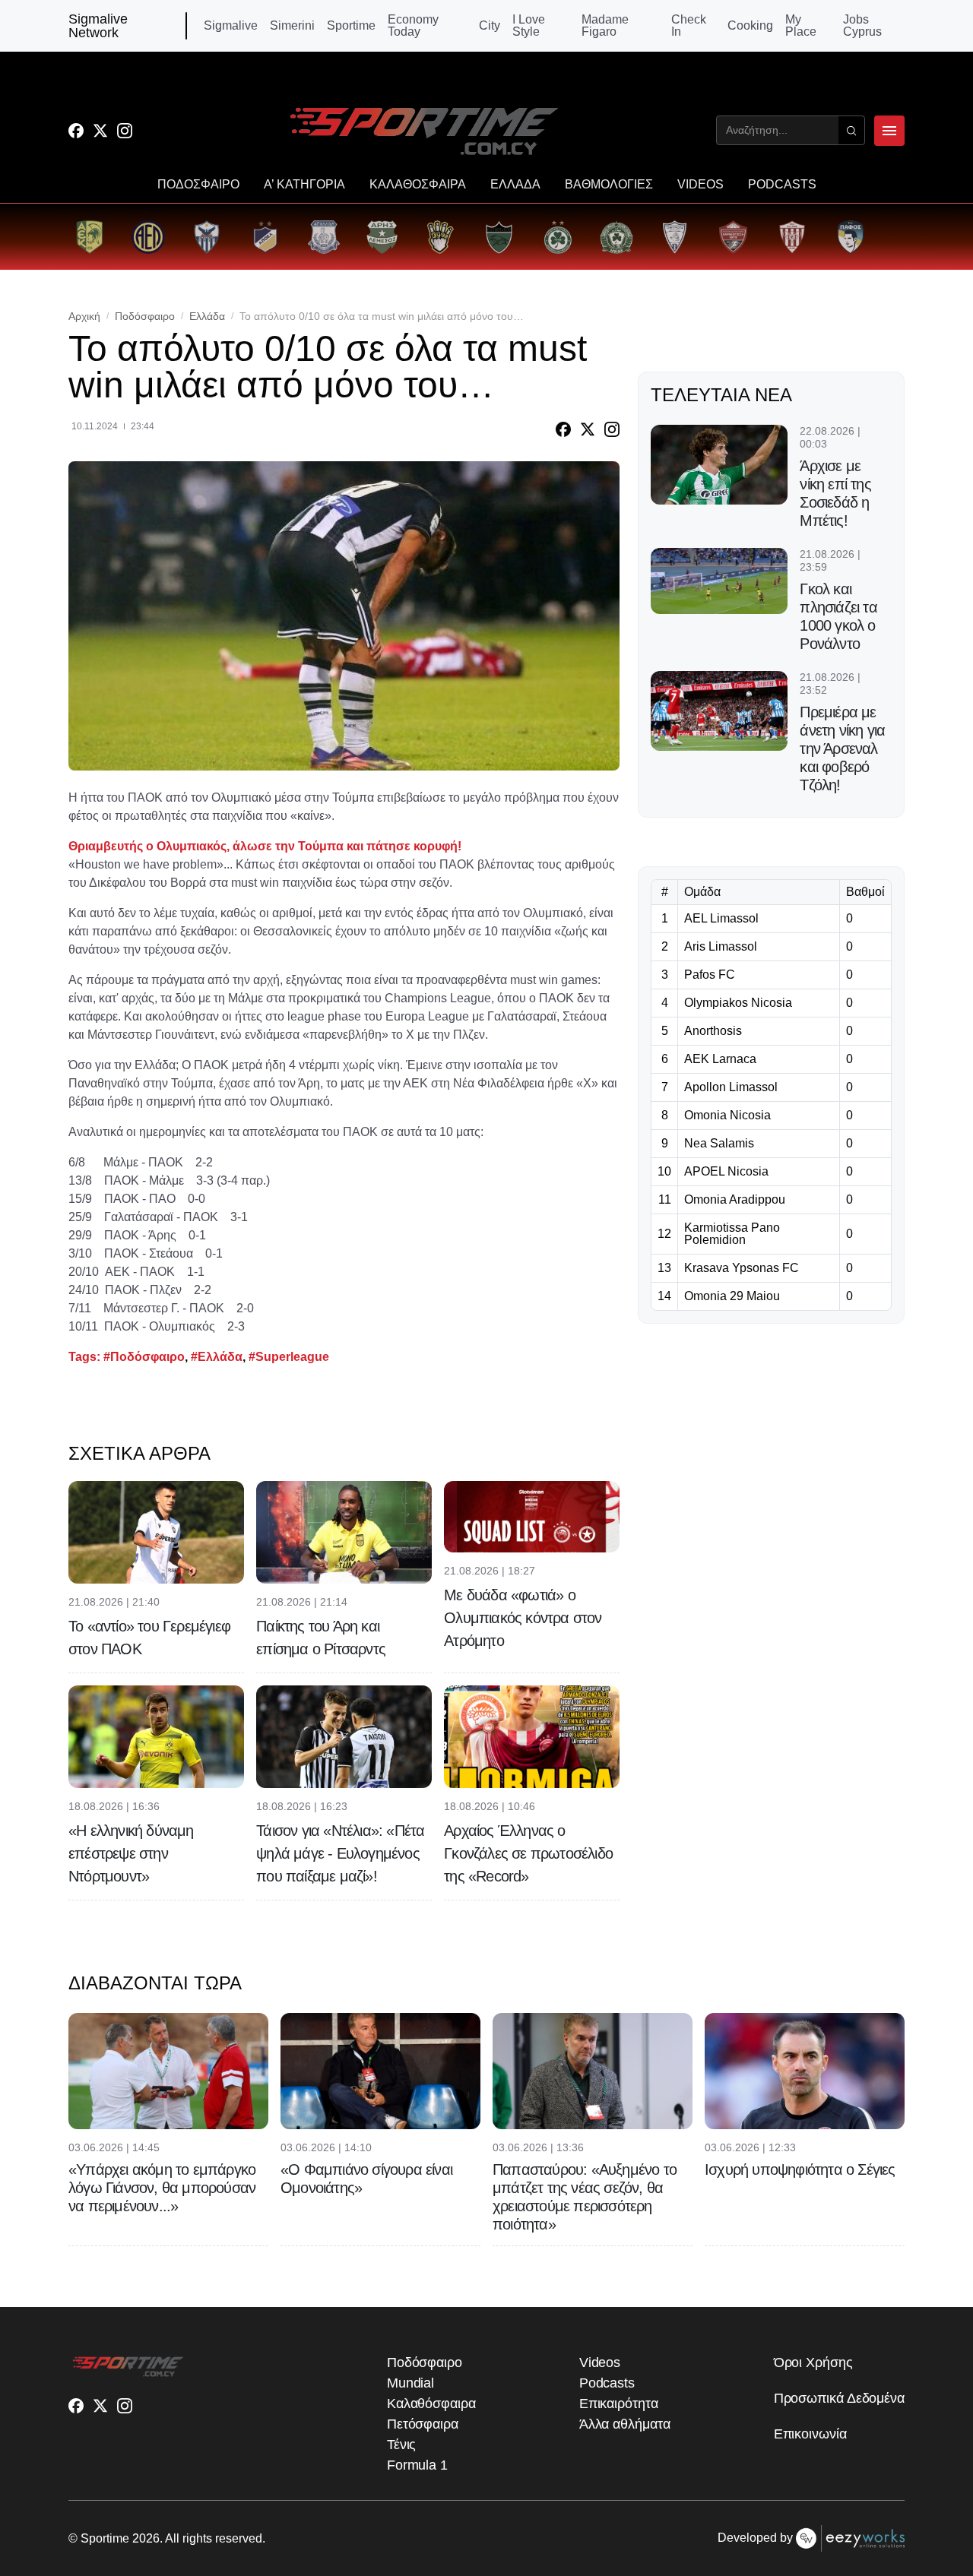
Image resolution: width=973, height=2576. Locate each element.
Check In (689, 26)
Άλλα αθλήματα (625, 2424)
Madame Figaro (605, 26)
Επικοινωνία (810, 2434)
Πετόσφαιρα (423, 2424)
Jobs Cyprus (862, 26)
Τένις (402, 2445)
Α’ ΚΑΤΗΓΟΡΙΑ (304, 185)
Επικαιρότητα (619, 2404)
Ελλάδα (207, 316)
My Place (801, 26)
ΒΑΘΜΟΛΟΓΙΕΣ (609, 185)
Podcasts (607, 2383)
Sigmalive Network (98, 26)
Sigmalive (231, 26)
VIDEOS (700, 185)
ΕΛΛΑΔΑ (515, 185)
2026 (146, 2538)
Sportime (351, 26)
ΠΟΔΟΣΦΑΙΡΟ (198, 185)
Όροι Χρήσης (813, 2362)
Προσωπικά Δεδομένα (839, 2398)
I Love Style (529, 26)
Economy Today (413, 26)
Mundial (410, 2383)
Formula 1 (417, 2465)
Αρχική (84, 316)
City (490, 26)
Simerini (292, 26)
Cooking (750, 26)
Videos (600, 2362)
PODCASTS (782, 185)
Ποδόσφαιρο (145, 316)
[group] (89, 237)
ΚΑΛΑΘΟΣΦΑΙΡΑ (418, 185)
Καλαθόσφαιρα (431, 2404)
